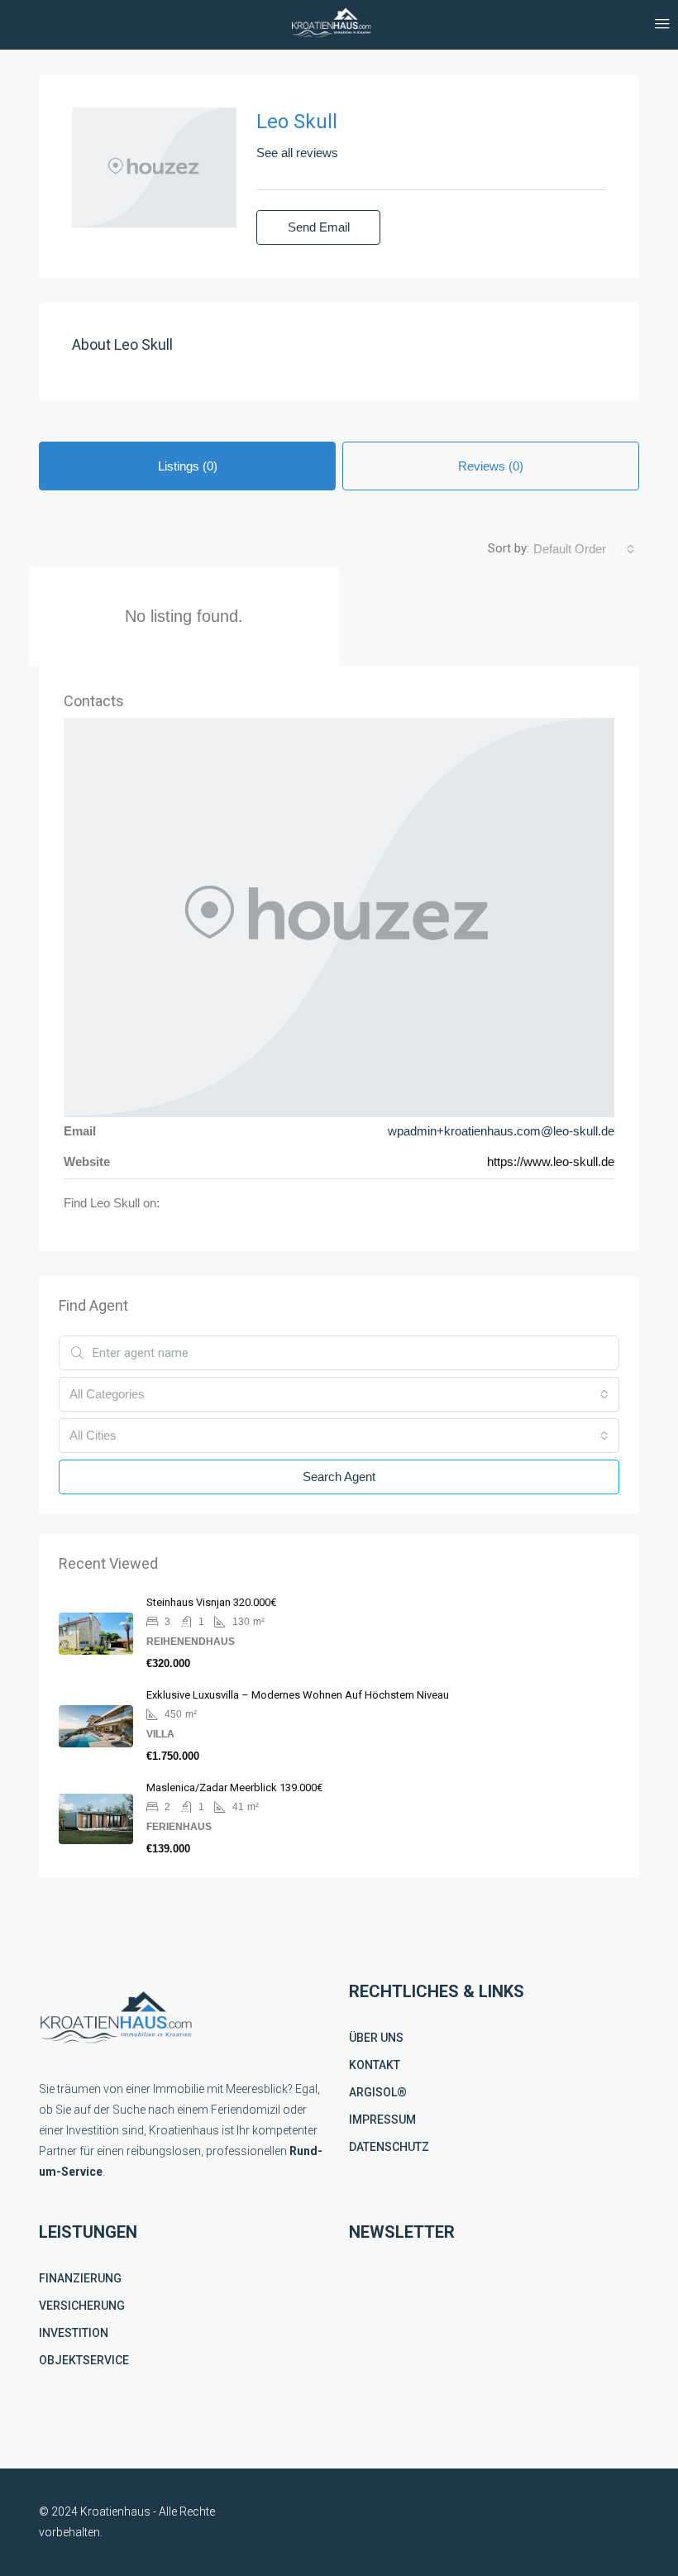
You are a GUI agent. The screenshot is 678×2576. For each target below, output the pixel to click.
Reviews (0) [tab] (491, 466)
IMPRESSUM (382, 2120)
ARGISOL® (378, 2092)
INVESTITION (74, 2333)
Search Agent (339, 1477)
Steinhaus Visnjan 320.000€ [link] (211, 1602)
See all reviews (297, 153)
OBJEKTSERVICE (84, 2360)
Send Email (319, 227)
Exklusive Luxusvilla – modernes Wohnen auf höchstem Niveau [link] (298, 1695)
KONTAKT (375, 2065)
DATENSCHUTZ (389, 2147)
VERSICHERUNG (82, 2306)
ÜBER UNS (376, 2038)
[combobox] (584, 549)
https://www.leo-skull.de (551, 1161)
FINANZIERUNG (80, 2278)
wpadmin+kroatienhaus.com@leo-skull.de (501, 1131)
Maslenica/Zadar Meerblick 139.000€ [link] (234, 1787)
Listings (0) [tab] (188, 466)
